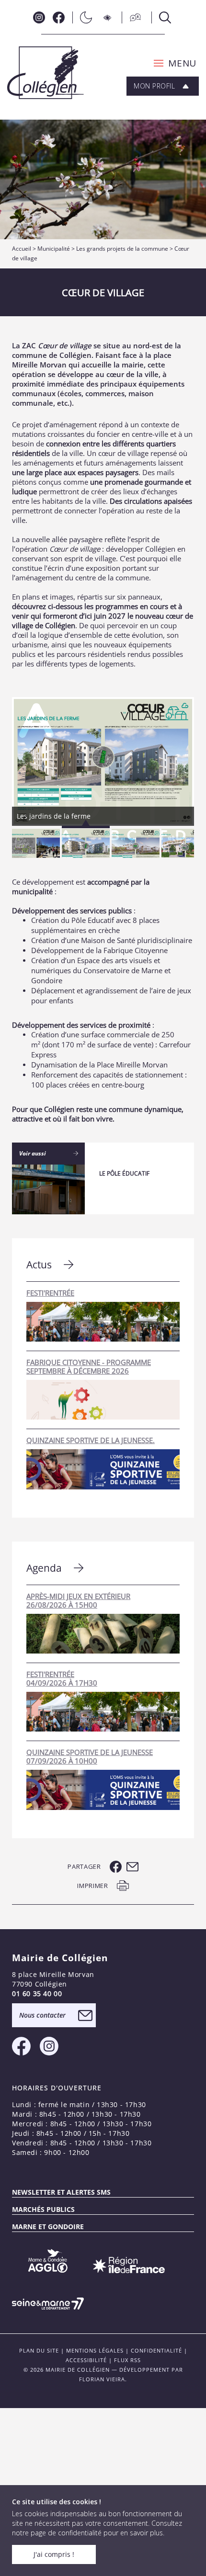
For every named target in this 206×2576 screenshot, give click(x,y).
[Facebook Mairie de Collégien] (59, 17)
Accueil (22, 249)
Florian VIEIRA (102, 2379)
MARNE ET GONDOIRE (48, 2226)
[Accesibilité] (108, 17)
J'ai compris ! (54, 2554)
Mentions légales (95, 2350)
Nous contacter (42, 2015)
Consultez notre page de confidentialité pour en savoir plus (97, 2528)
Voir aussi (33, 1153)
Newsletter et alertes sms (61, 2192)
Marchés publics (43, 2209)
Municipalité (54, 249)
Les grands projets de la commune (122, 249)
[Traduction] (133, 17)
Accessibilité (86, 2360)
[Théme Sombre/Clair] (83, 17)
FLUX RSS (127, 2360)
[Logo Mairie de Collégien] (46, 73)
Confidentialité (156, 2350)
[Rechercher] (162, 17)
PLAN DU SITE (39, 2350)
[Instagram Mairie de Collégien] (39, 17)
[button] (172, 63)
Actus (39, 1265)
